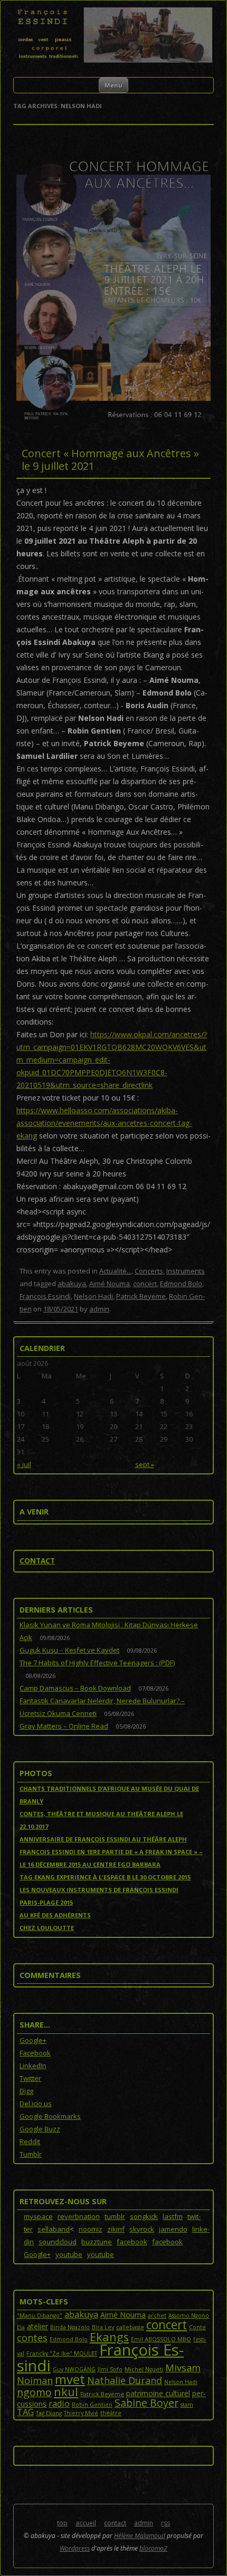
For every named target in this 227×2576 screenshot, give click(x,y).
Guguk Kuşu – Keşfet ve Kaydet (69, 1650)
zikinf (116, 2229)
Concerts (149, 1271)
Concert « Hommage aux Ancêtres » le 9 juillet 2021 (110, 460)
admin (99, 1309)
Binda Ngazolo (70, 2327)
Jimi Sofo (110, 2369)
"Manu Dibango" (40, 2315)
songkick (144, 2216)
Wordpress (75, 2548)
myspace (38, 2216)
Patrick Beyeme (141, 1296)
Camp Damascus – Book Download (75, 1688)
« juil (24, 1464)
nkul (66, 2392)
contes (32, 2338)
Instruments (186, 1271)
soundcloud (58, 2242)
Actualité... (115, 1271)
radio (59, 2404)
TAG (25, 2412)
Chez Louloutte (47, 1928)
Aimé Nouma (110, 1284)
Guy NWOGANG (74, 2369)
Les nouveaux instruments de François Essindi (99, 1890)
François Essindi (45, 1296)
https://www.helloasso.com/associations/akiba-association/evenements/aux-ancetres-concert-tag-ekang (104, 1123)
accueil (86, 2523)
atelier (37, 2326)
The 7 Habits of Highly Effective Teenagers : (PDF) (97, 1663)
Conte (197, 2327)
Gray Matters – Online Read (64, 1726)
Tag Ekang (49, 2413)
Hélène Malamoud (140, 2536)
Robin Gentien (92, 2405)
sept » (145, 1464)
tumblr (115, 2216)
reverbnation (79, 2216)
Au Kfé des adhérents (55, 1915)
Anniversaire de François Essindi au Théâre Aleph (103, 1839)
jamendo (173, 2229)
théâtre (111, 2413)
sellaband (54, 2229)
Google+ (37, 2254)
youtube (69, 2254)
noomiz (91, 2229)
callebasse (130, 2327)
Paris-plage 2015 (46, 1902)
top (62, 2523)
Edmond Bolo (181, 1284)
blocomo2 (153, 2548)
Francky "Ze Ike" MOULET (62, 2353)
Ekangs (109, 2337)
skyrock (142, 2229)
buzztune (97, 2242)
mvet (70, 2379)
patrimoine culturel (158, 2393)
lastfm (173, 2216)
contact (37, 1561)
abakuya (72, 1284)
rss (165, 2523)
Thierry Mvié (81, 2413)
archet (157, 2315)
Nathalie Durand (125, 2380)
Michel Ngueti (144, 2369)
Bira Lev (103, 2327)
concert (145, 1284)
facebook (132, 2242)
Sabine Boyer (146, 2403)
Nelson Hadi (93, 1296)
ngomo (34, 2392)
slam (187, 2405)
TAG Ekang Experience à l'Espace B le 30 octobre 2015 (105, 1877)
